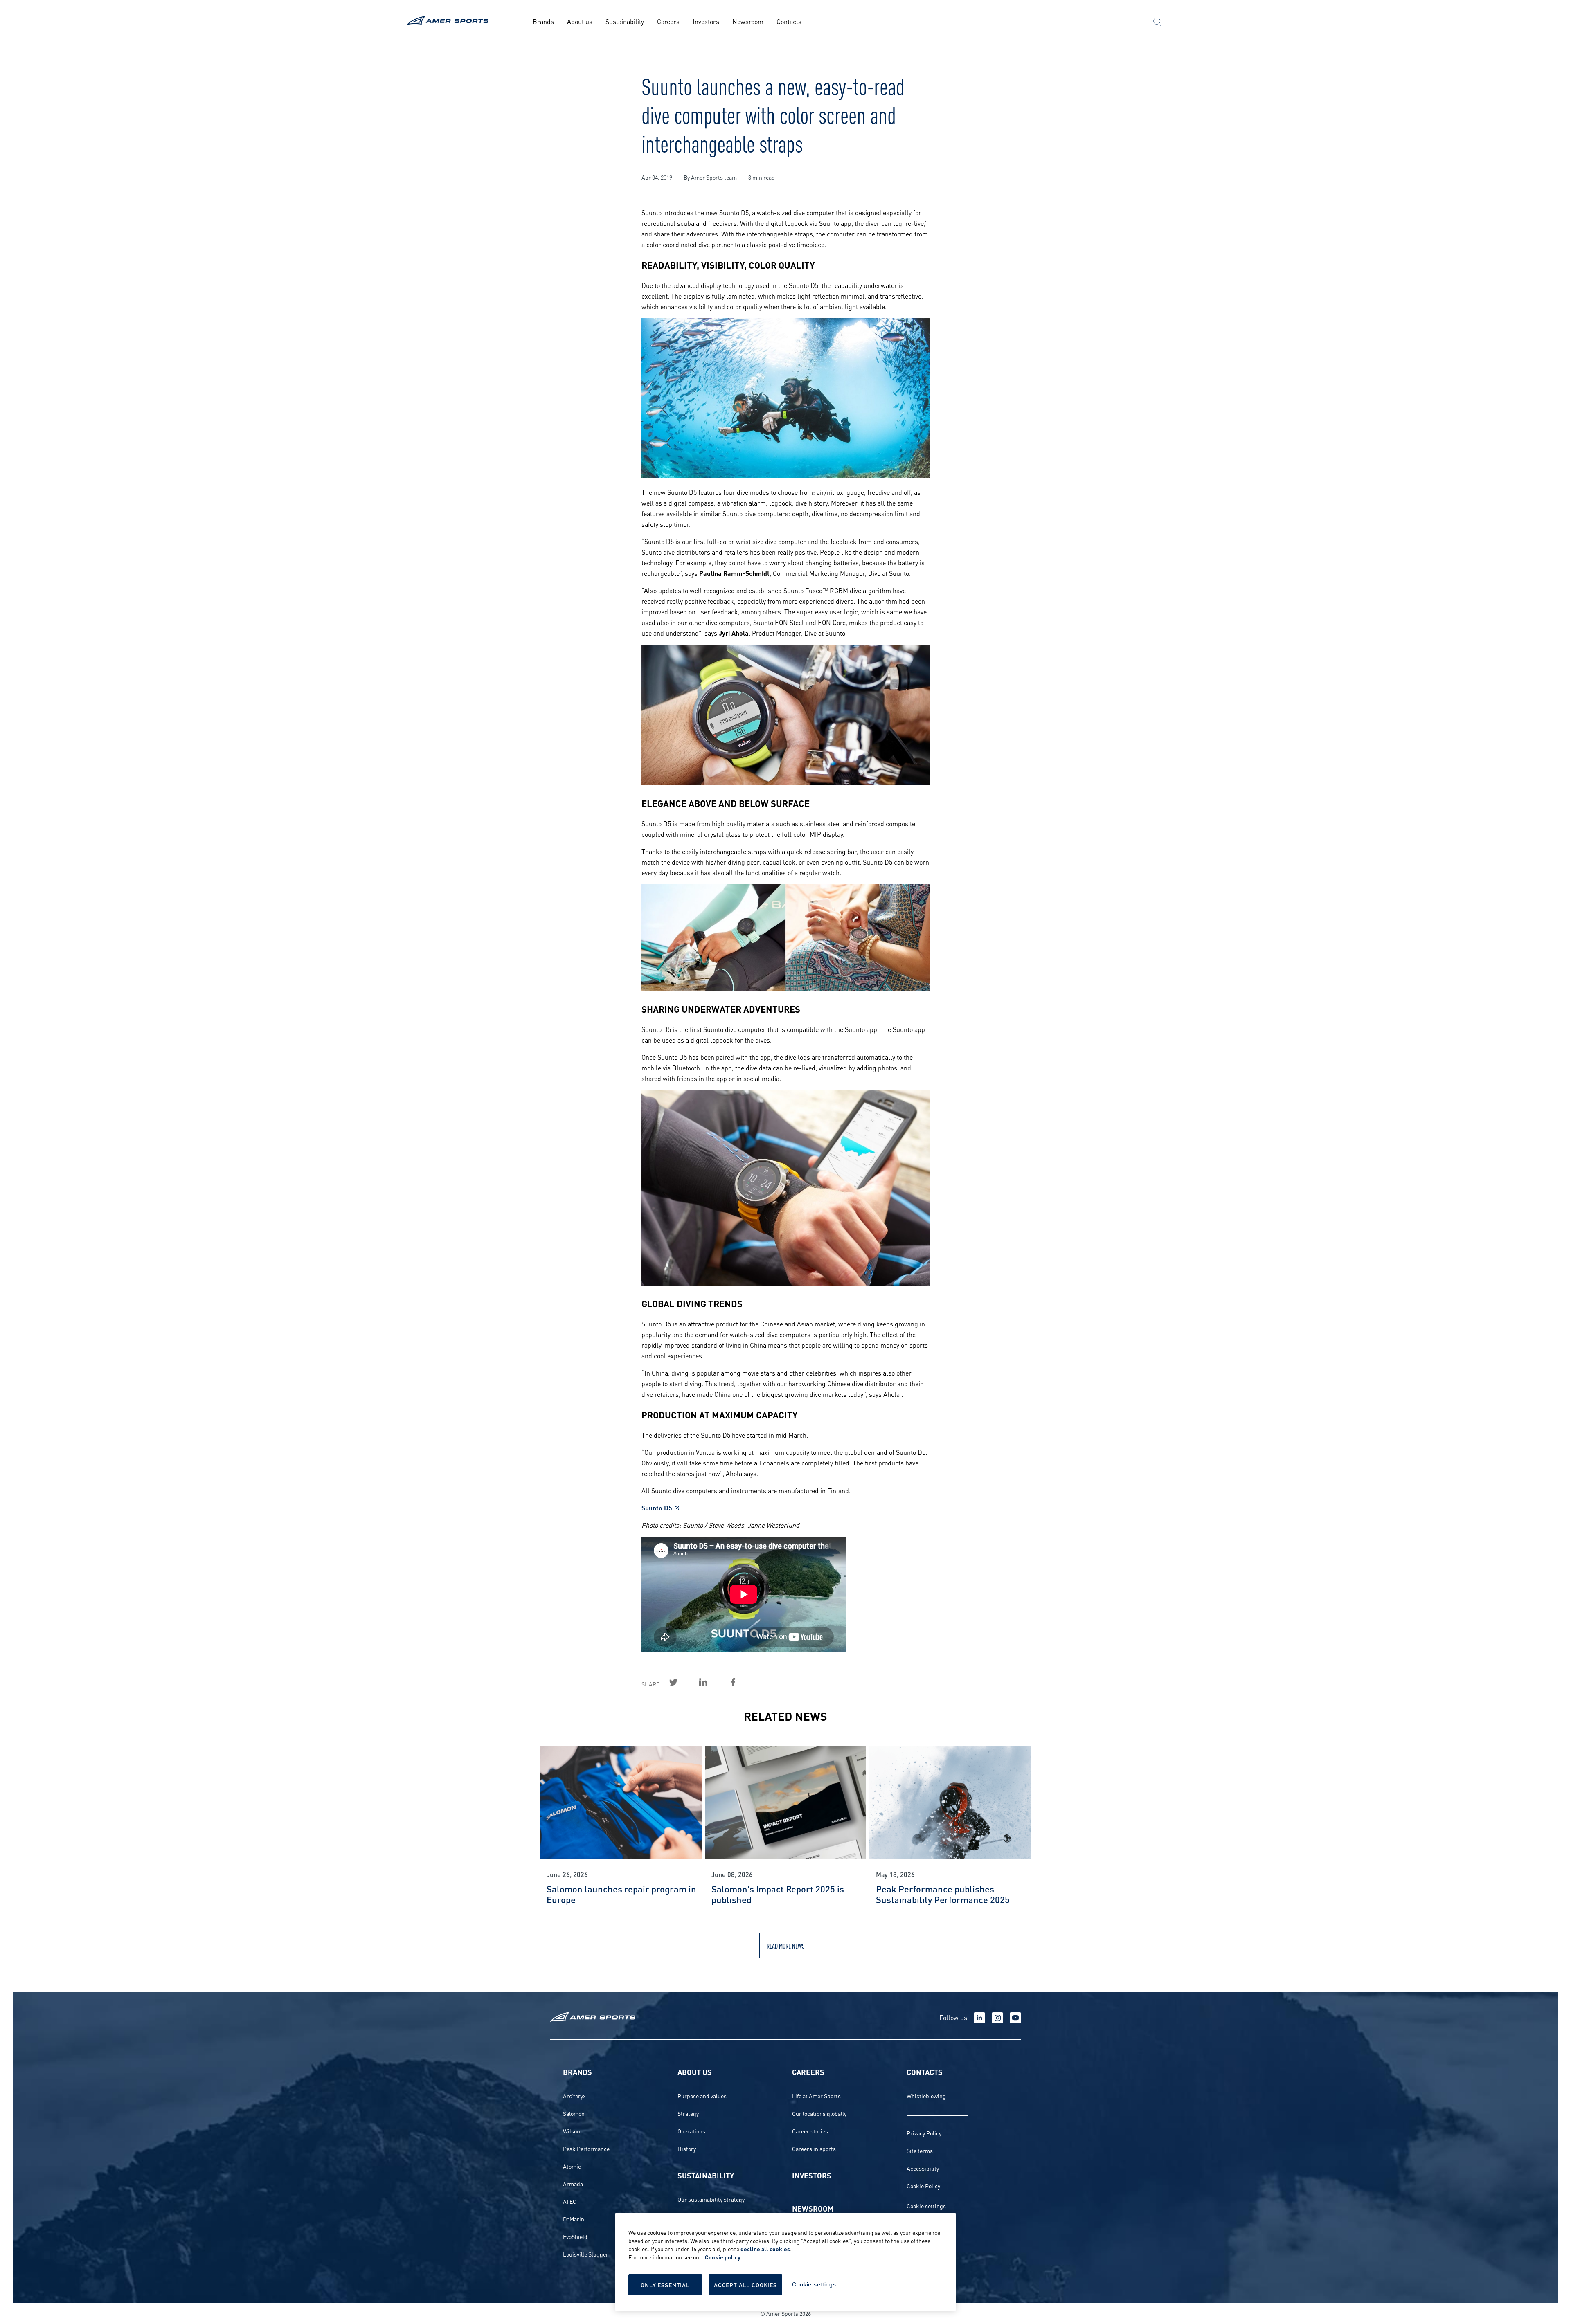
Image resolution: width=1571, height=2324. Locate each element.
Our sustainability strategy (711, 2199)
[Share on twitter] (683, 1682)
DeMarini (574, 2219)
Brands (543, 21)
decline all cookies (765, 2249)
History (687, 2148)
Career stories (810, 2131)
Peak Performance (586, 2148)
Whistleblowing (926, 2096)
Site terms (920, 2150)
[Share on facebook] (743, 1682)
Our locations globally (819, 2113)
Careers (668, 21)
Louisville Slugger (586, 2254)
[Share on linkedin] (713, 1682)
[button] (1157, 22)
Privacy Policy (924, 2133)
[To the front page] (449, 21)
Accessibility (923, 2168)
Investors (706, 21)
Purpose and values (702, 2096)
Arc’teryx (574, 2096)
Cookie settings (926, 2206)
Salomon (574, 2113)
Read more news (786, 1945)
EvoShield (575, 2236)
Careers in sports (814, 2148)
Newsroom (748, 21)
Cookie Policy (923, 2186)
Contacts (789, 21)
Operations (691, 2131)
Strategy (688, 2113)
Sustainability (625, 21)
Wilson (572, 2131)
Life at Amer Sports (816, 2096)
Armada (573, 2184)
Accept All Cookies (745, 2285)
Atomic (572, 2166)
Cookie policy (723, 2257)
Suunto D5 (657, 1507)
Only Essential (665, 2285)
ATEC (570, 2201)
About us (580, 21)
